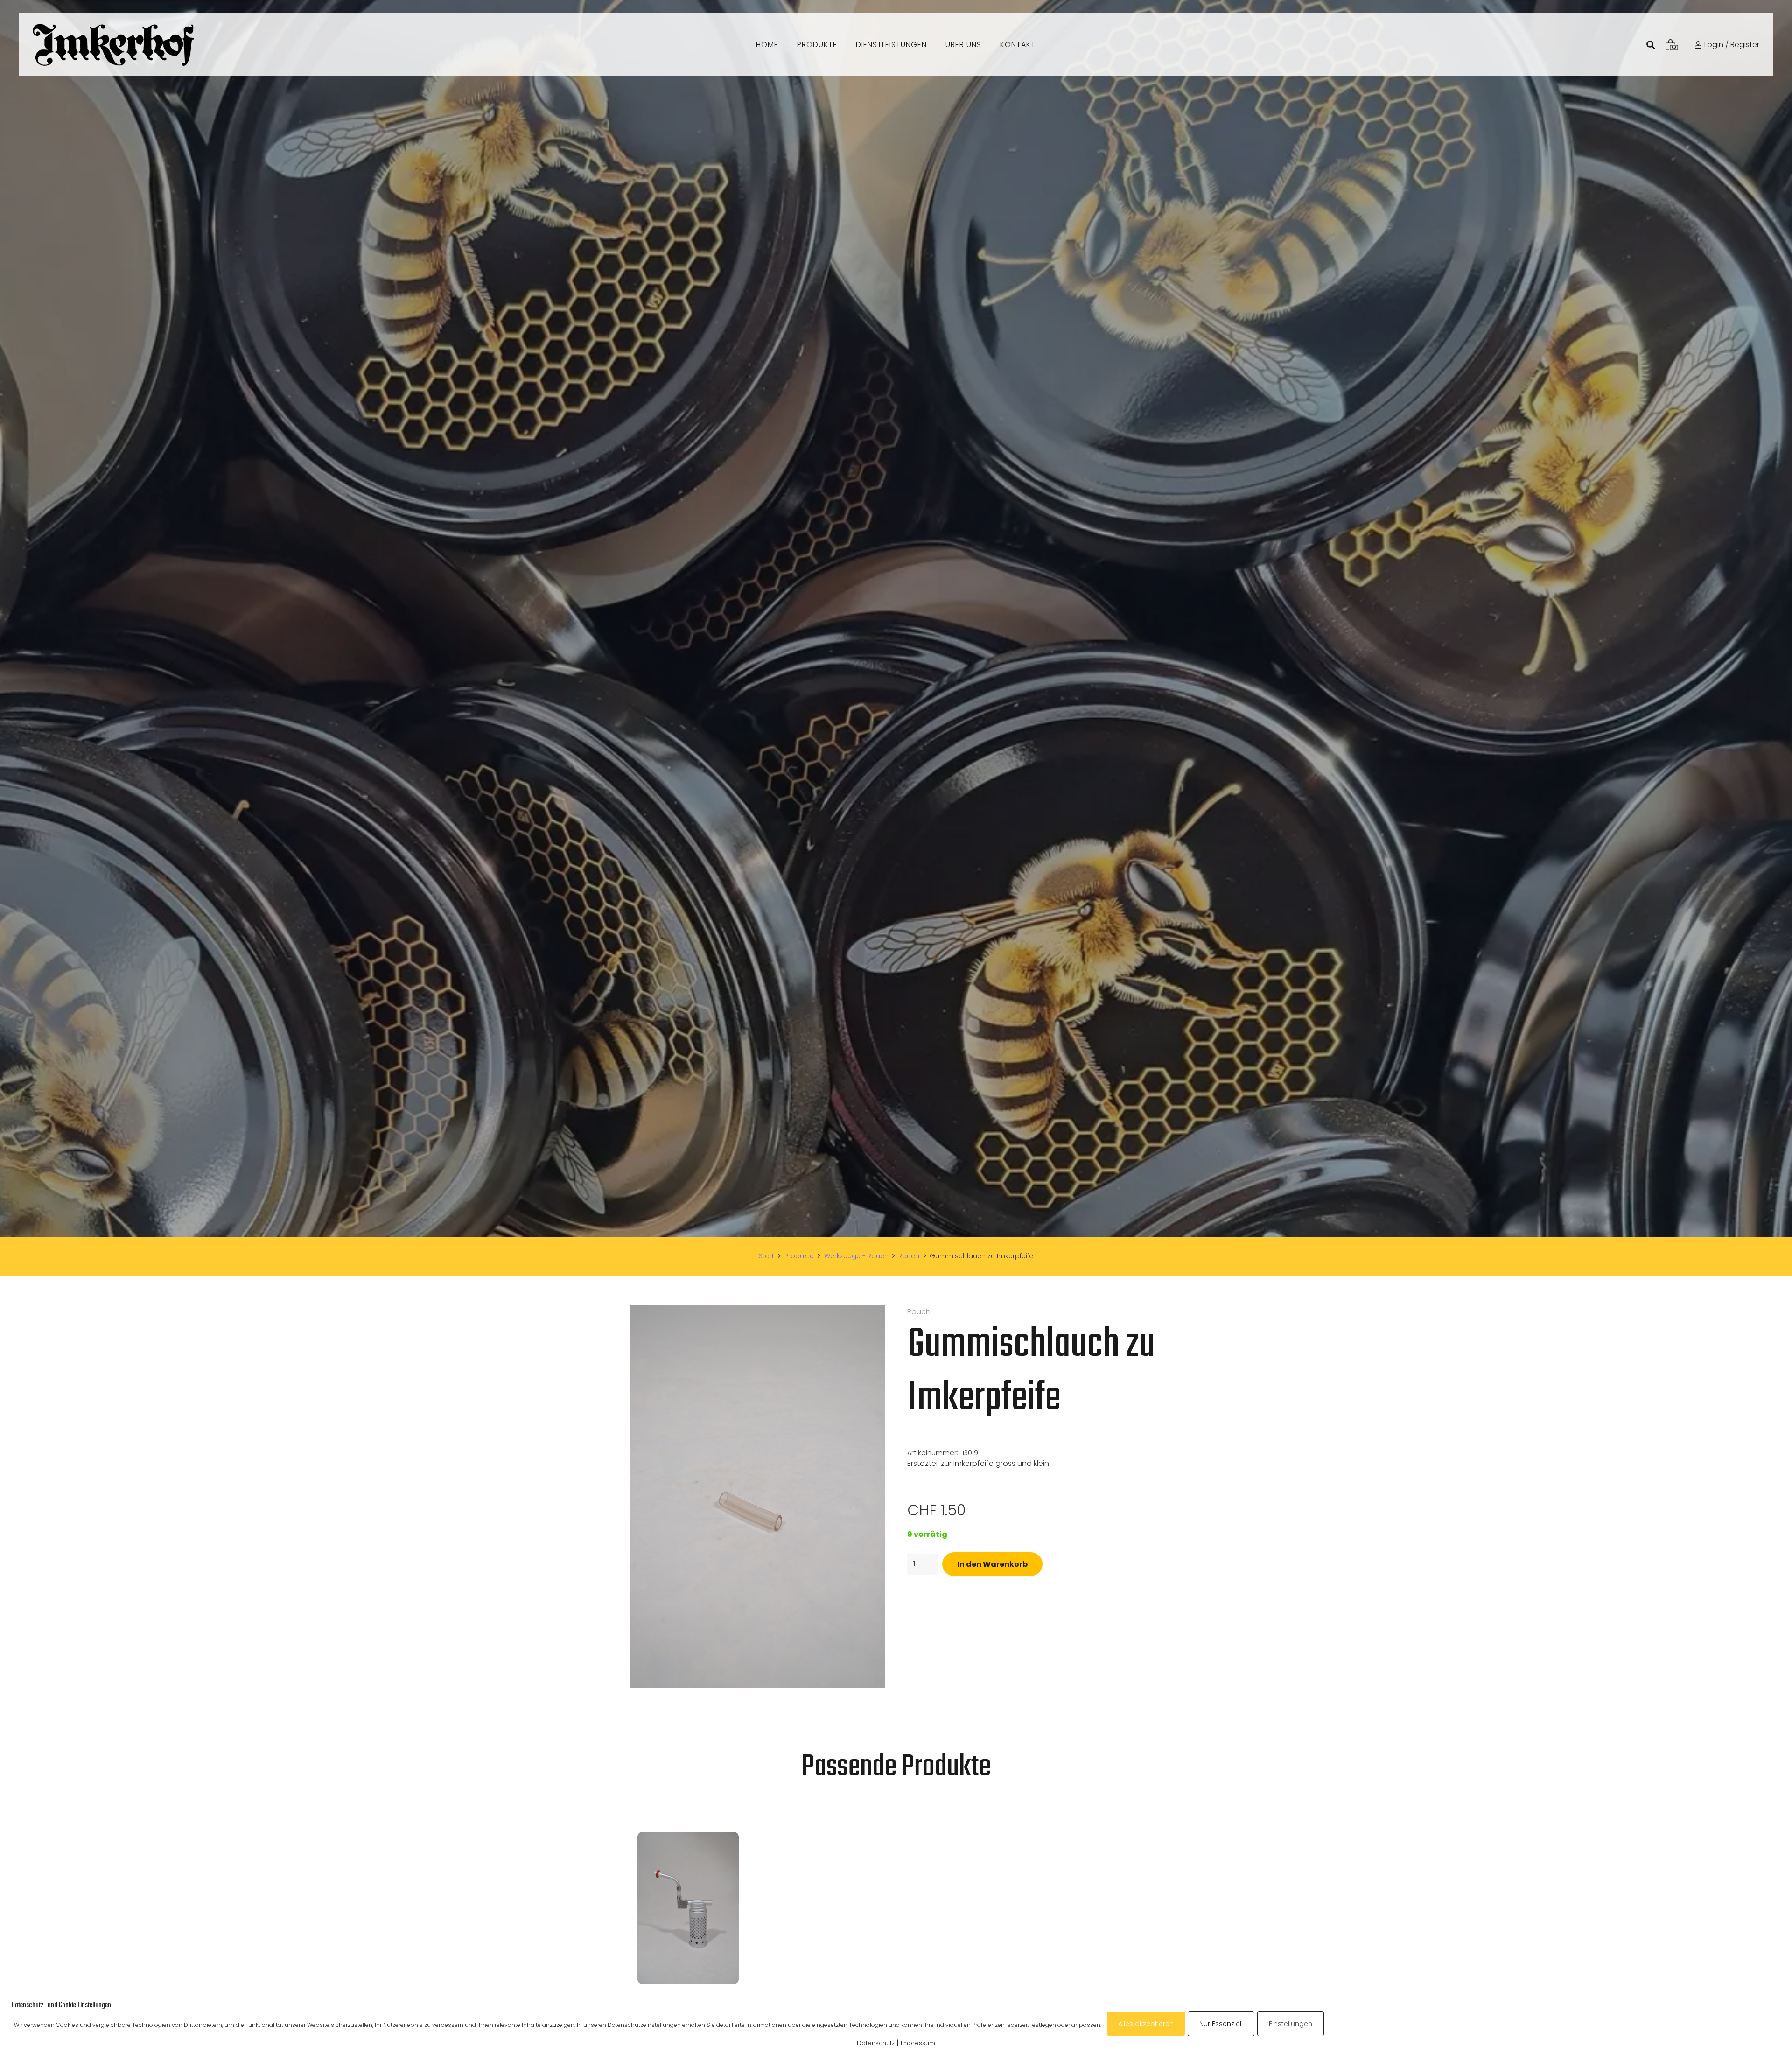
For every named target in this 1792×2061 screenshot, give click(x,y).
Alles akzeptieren (1146, 2024)
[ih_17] (113, 45)
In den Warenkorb (992, 1564)
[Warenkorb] (1672, 45)
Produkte (799, 1256)
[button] (870, 1320)
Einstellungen (1291, 2024)
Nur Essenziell (1221, 2024)
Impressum (918, 2043)
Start (766, 1256)
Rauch (909, 1256)
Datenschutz (876, 2043)
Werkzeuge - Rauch (856, 1256)
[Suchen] (1651, 45)
